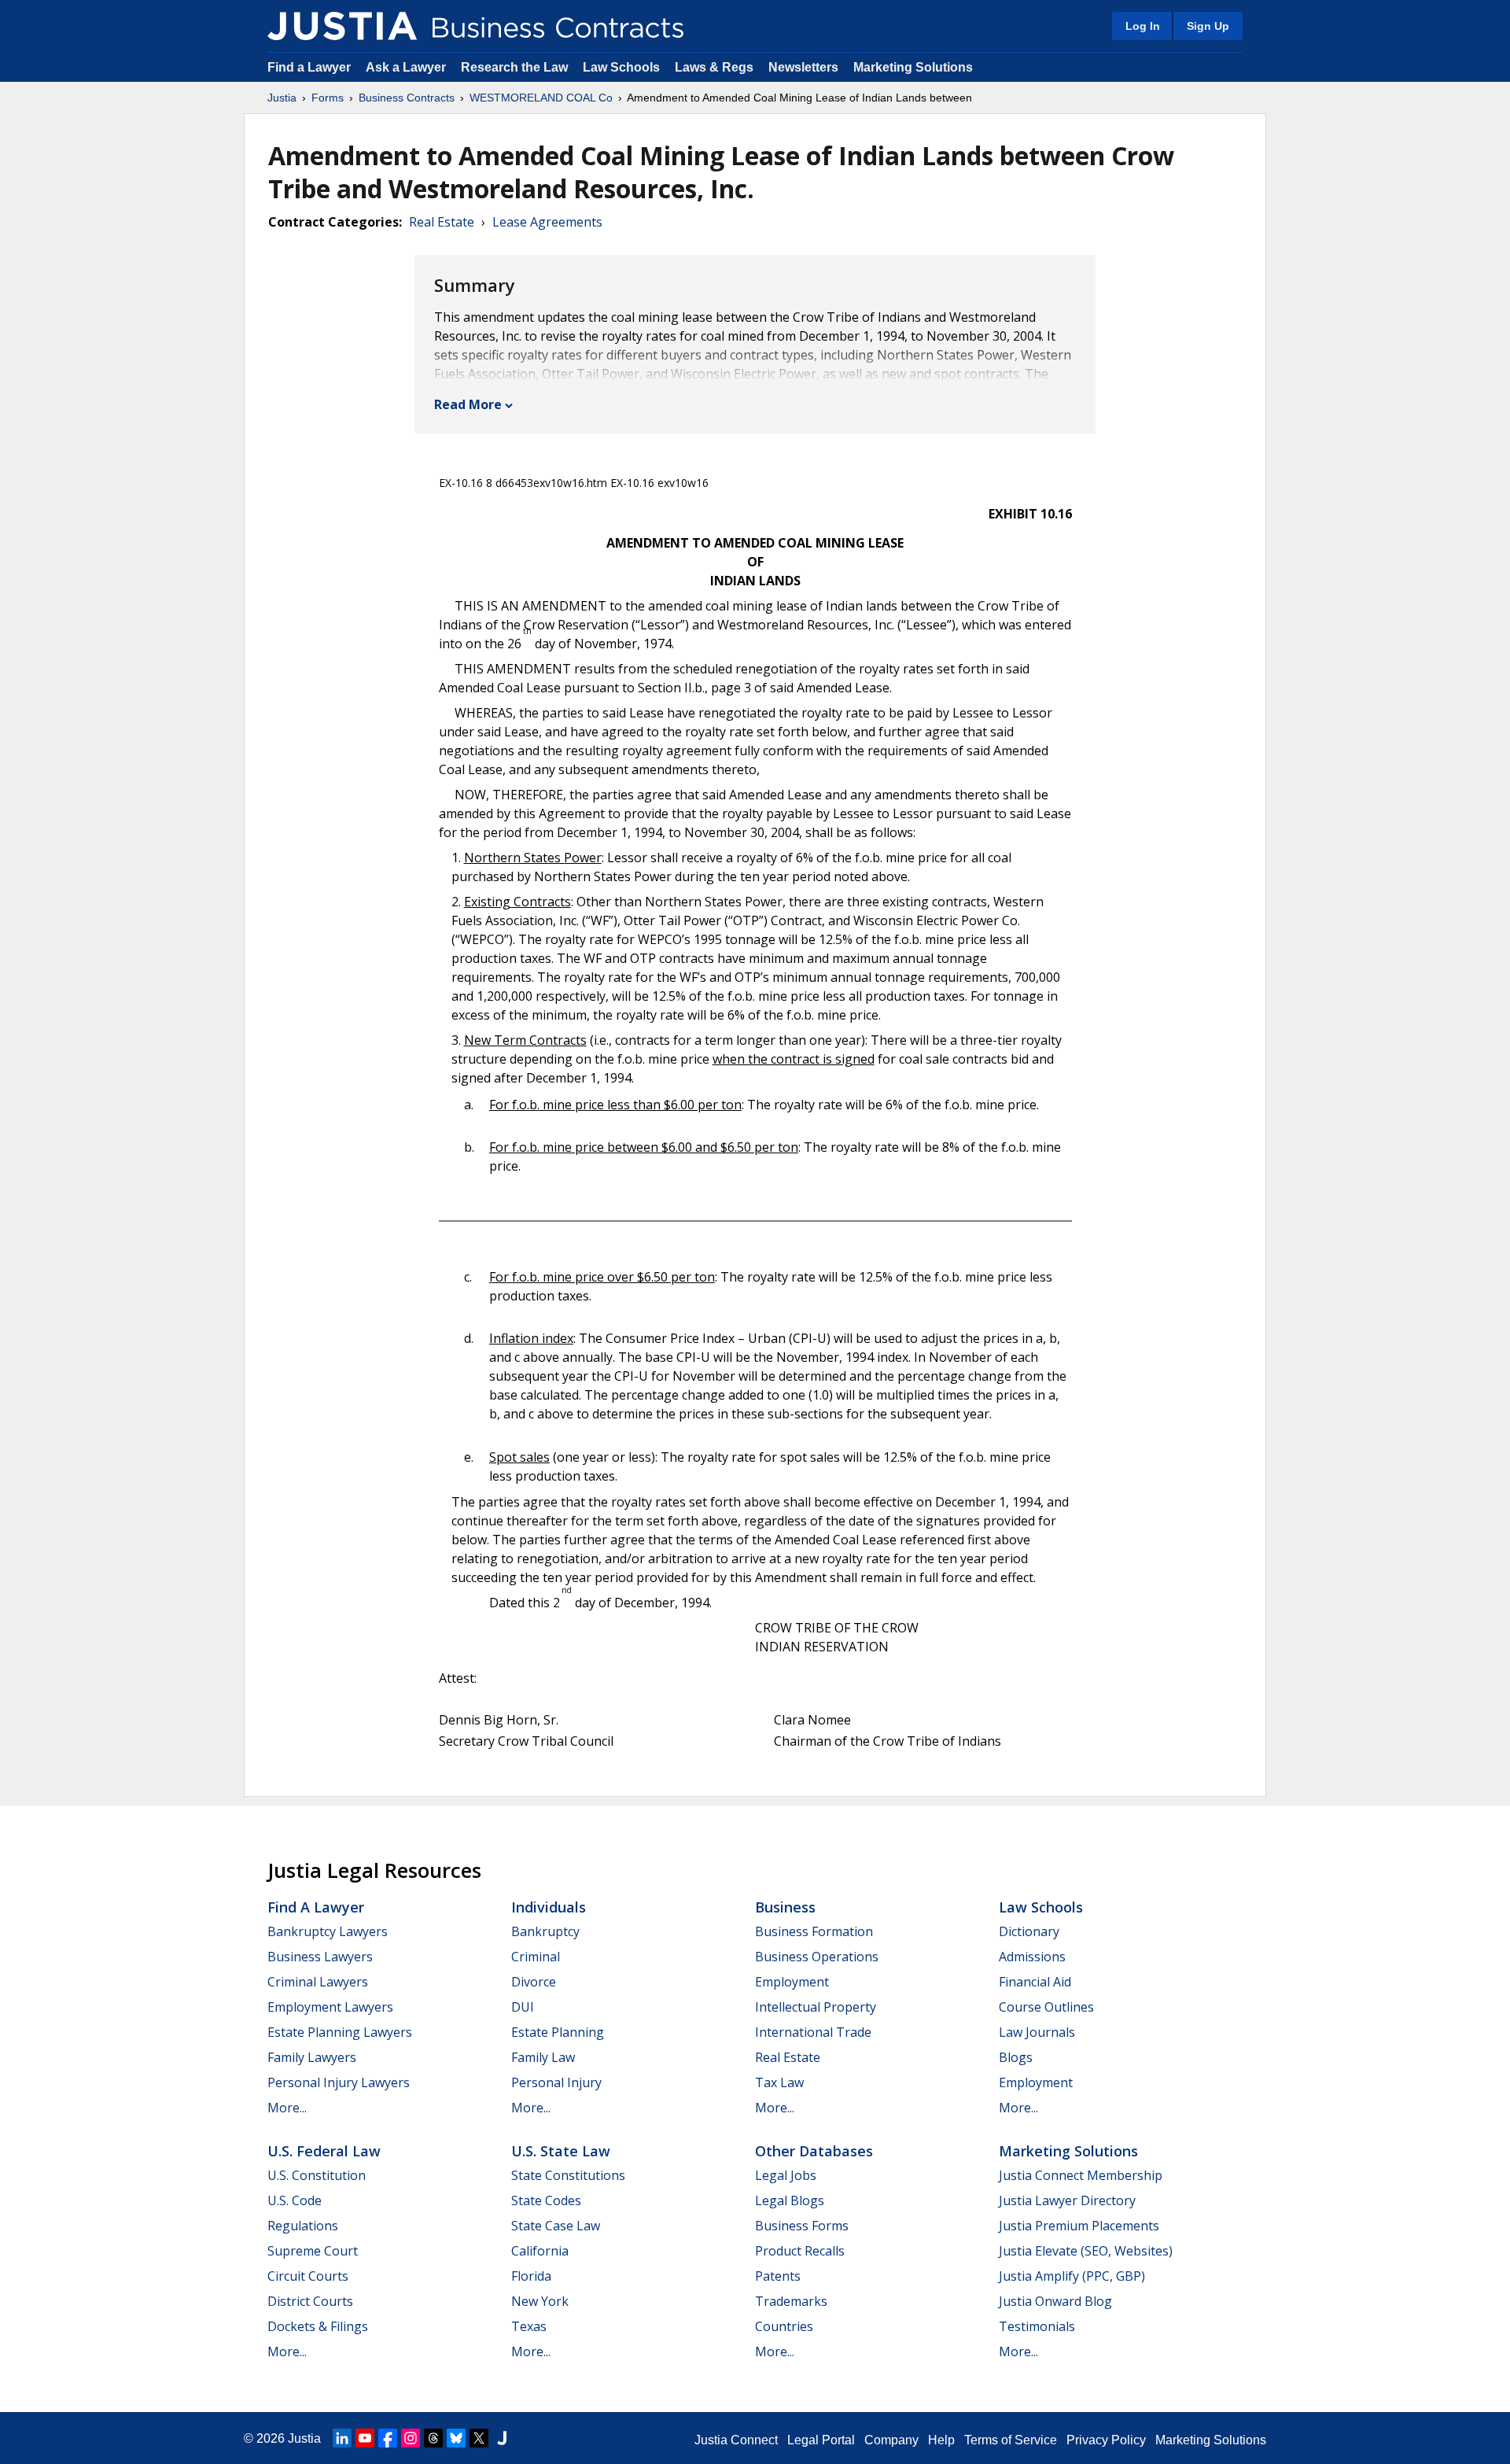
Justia (282, 98)
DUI (523, 2007)
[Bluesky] (456, 2438)
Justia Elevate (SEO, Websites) (1086, 2251)
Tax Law (779, 2082)
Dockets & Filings (318, 2326)
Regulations (303, 2226)
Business (785, 1907)
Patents (778, 2276)
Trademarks (791, 2301)
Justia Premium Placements (1079, 2226)
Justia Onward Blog (1055, 2301)
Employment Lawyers (330, 2007)
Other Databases (814, 2151)
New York (540, 2301)
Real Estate (442, 222)
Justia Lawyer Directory (1067, 2200)
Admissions (1032, 1957)
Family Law (543, 2057)
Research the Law (514, 67)
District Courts (310, 2301)
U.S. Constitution (317, 2175)
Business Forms (802, 2226)
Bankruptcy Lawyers (328, 1931)
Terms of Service (1011, 2440)
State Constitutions (568, 2175)
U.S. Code (295, 2200)
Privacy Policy (1106, 2440)
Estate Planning (558, 2032)
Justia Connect (736, 2440)
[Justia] (342, 26)
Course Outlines (1046, 2007)
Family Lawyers (312, 2057)
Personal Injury (556, 2082)
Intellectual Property (816, 2007)
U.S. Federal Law (324, 2151)
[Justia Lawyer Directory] (502, 2438)
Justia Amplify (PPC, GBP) (1072, 2276)
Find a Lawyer (309, 67)
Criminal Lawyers (318, 1982)
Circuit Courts (308, 2276)
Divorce (534, 1982)
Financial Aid (1035, 1982)
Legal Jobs (786, 2175)
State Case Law (556, 2226)
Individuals (549, 1907)
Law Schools (621, 67)
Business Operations (817, 1957)
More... (287, 2108)
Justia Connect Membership (1081, 2175)
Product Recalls (800, 2251)
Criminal (536, 1957)
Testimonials (1037, 2326)
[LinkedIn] (342, 2438)
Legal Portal (821, 2440)
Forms (328, 98)
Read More (468, 404)
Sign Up (1208, 26)
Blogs (1016, 2057)
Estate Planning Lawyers (340, 2032)
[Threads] (433, 2438)
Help (941, 2440)
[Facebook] (388, 2438)
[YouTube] (365, 2438)
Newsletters (803, 67)
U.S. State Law (561, 2151)
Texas (529, 2326)
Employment (792, 1982)
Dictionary (1029, 1931)
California (540, 2251)
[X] (479, 2438)
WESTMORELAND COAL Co (541, 98)
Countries (784, 2326)
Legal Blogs (790, 2200)
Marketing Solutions (913, 67)
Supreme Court (313, 2251)
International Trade (813, 2032)
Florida (531, 2276)
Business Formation (814, 1931)
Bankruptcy (545, 1931)
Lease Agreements (547, 222)
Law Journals (1037, 2032)
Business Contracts (407, 98)
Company (891, 2440)
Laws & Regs (714, 67)
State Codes (546, 2200)
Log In (1143, 26)
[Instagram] (411, 2438)
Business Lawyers (320, 1957)
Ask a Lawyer (407, 67)
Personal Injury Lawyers (339, 2082)
